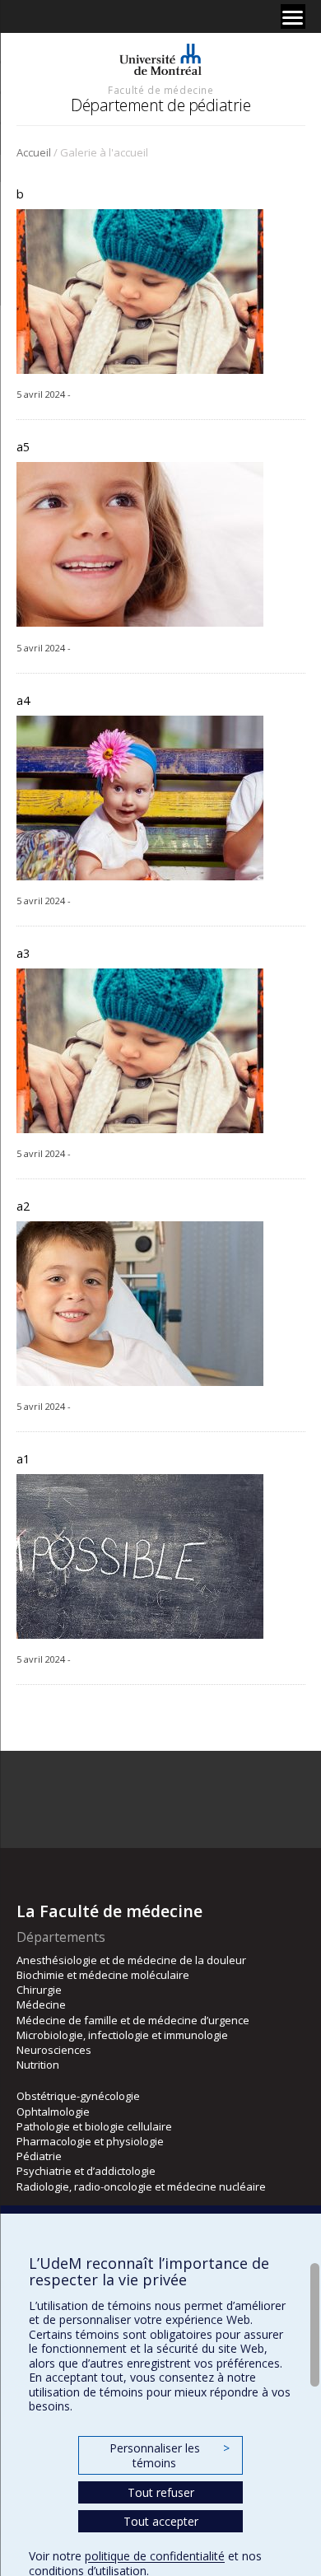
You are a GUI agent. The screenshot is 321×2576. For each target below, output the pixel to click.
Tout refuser (161, 2492)
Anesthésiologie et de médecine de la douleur (131, 1960)
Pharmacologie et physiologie (90, 2141)
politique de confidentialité (155, 2556)
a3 (23, 953)
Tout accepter (161, 2521)
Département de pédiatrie (160, 105)
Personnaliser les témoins (170, 2455)
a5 (23, 447)
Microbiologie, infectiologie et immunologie (122, 2035)
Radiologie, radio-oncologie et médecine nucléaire (141, 2186)
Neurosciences (54, 2050)
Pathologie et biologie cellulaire (94, 2126)
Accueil (34, 152)
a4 (23, 700)
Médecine (41, 2004)
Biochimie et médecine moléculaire (103, 1975)
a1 (23, 1459)
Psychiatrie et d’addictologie (86, 2171)
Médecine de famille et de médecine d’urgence (133, 2020)
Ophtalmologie (53, 2112)
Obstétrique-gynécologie (78, 2096)
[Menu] (293, 16)
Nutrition (38, 2065)
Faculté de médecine (160, 90)
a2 (23, 1206)
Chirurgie (39, 1990)
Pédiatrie (39, 2156)
